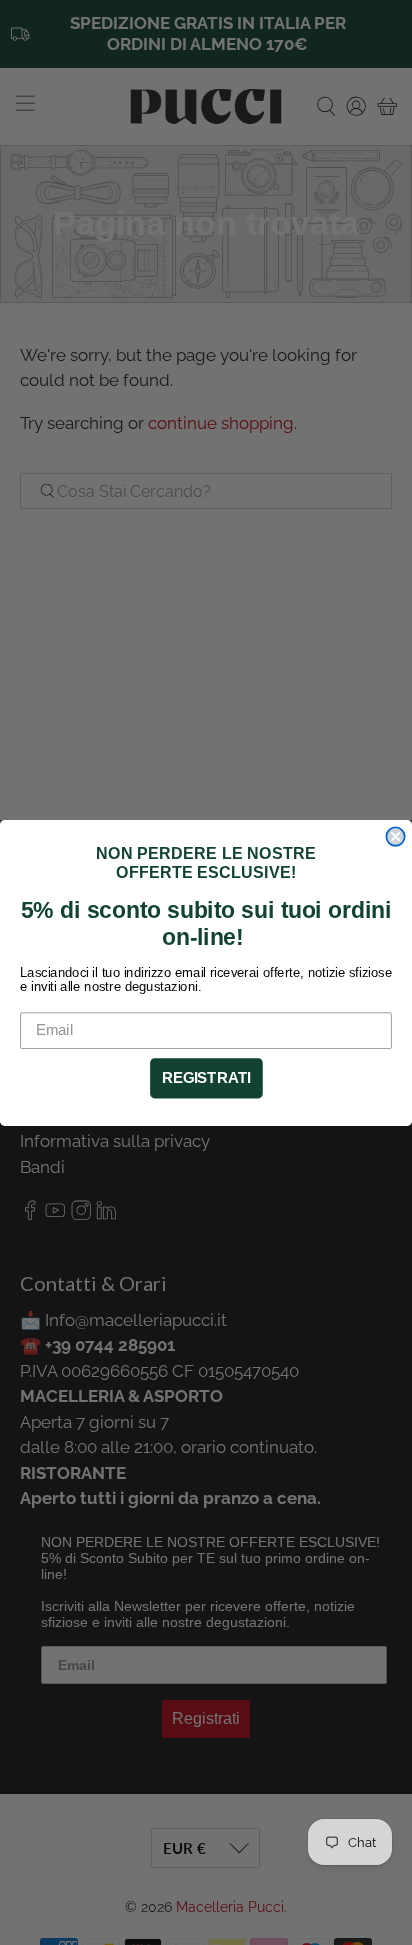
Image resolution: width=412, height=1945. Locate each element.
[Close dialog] (395, 836)
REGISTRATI (206, 1078)
